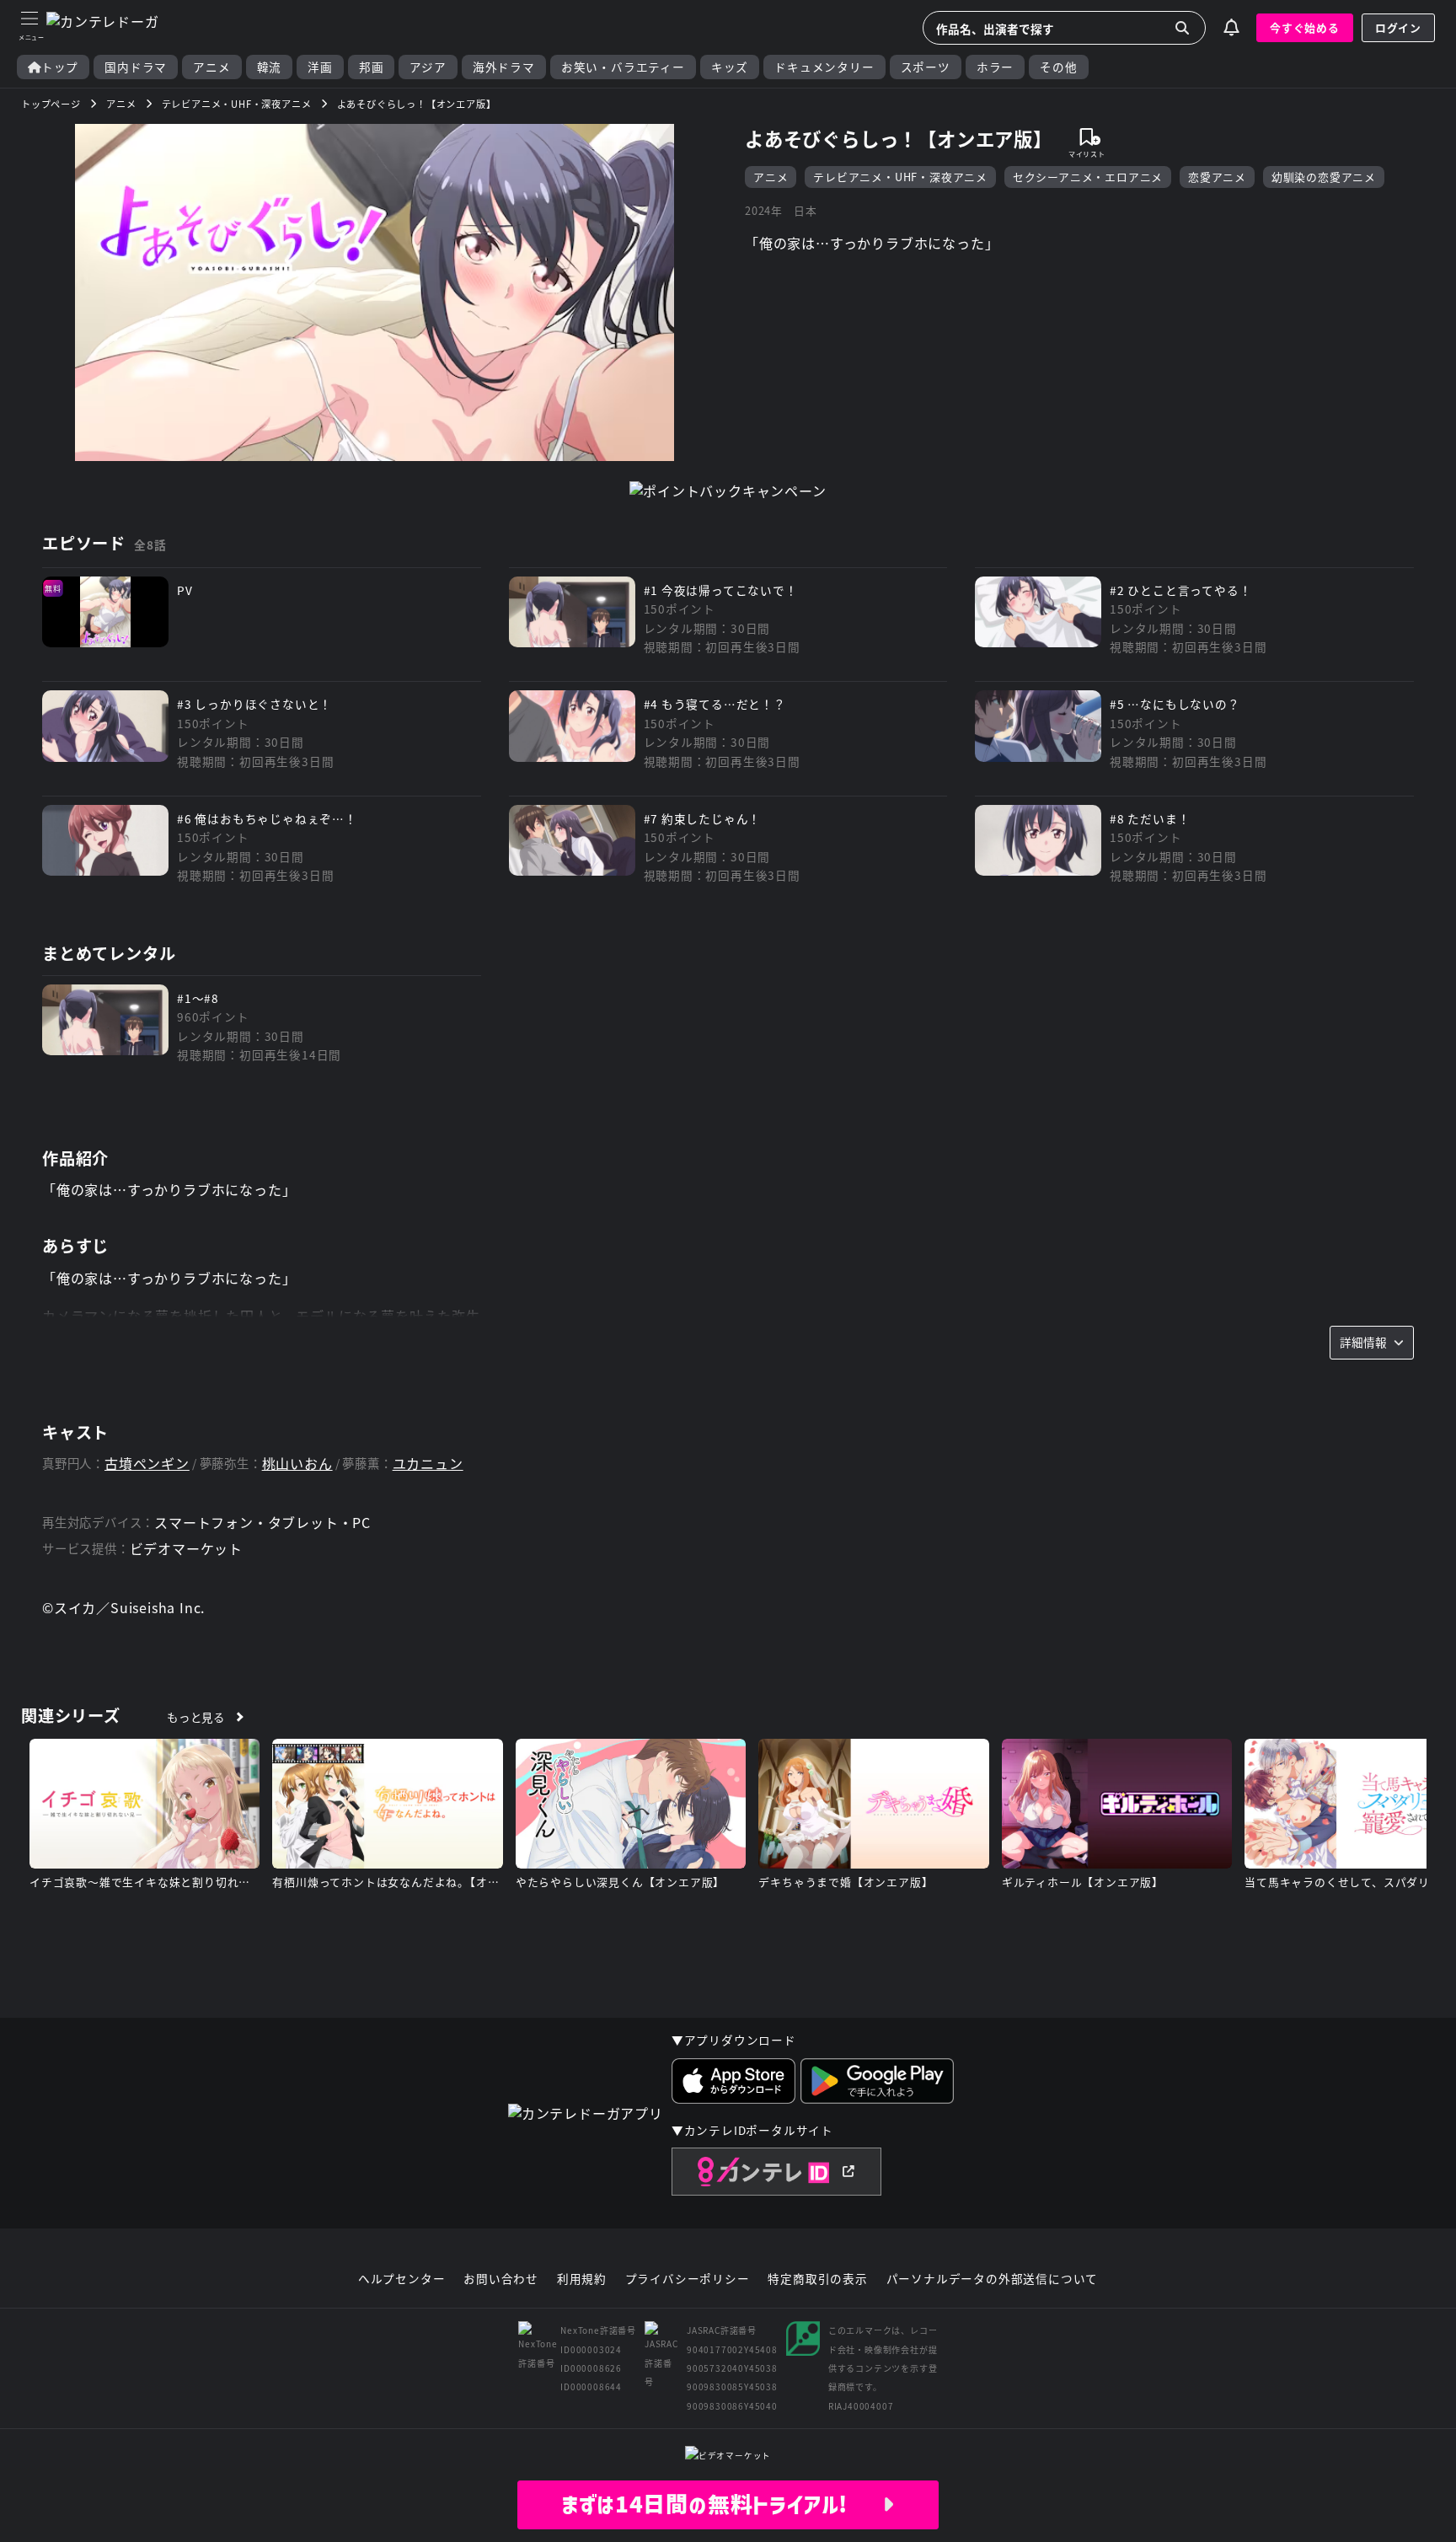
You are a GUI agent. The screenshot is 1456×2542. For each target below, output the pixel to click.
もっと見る (196, 1717)
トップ (60, 67)
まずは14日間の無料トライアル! (722, 2504)
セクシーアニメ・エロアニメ (1088, 177)
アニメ (211, 67)
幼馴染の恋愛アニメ (1324, 177)
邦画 (372, 67)
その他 (1058, 67)
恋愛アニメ (1217, 177)
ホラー (995, 67)
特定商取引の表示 (817, 2279)
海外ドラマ (504, 67)
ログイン (1398, 27)
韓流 (270, 67)
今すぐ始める (1305, 27)
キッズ (730, 67)
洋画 (320, 67)
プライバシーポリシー (688, 2279)
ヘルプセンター (402, 2279)
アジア (428, 67)
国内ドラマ (136, 67)
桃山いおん (297, 1464)
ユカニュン (428, 1464)
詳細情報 (1363, 1342)
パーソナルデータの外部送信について (993, 2279)
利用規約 (582, 2279)
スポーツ (926, 67)
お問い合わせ (501, 2279)
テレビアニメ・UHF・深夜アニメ (900, 177)
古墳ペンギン (147, 1464)
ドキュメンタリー (824, 67)
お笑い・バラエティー (623, 67)
